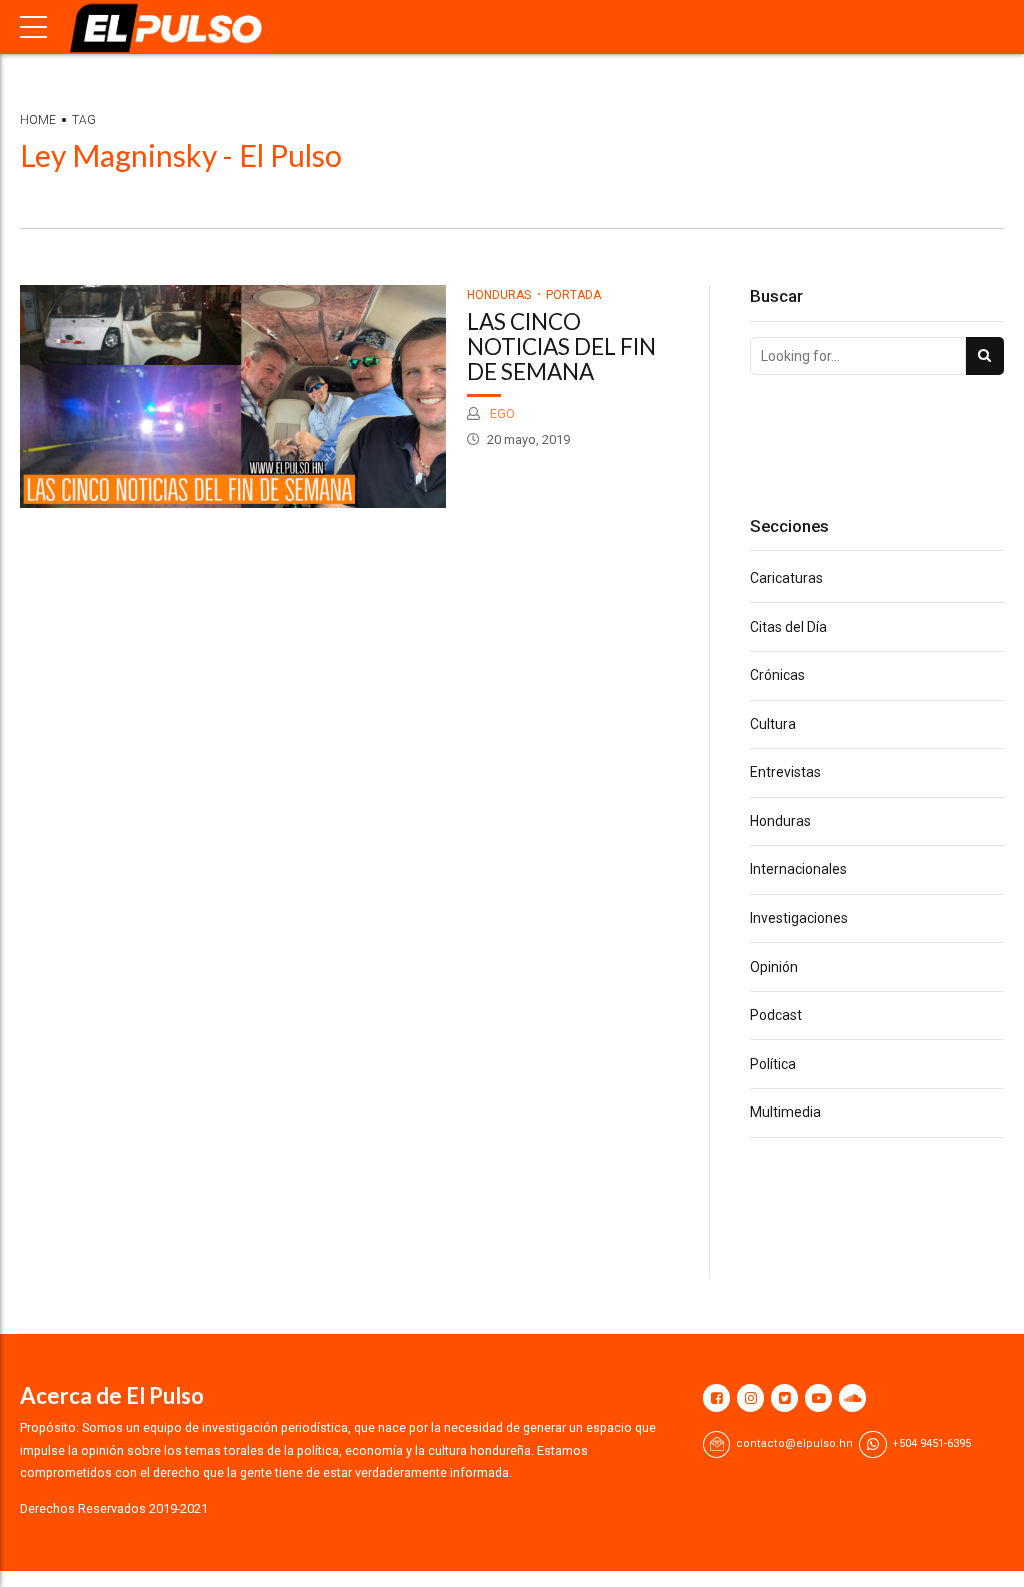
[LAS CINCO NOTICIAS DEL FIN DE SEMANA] (233, 396)
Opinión (774, 967)
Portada (573, 295)
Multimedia (785, 1112)
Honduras (499, 295)
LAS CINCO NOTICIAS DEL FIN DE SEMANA (561, 346)
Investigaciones (799, 918)
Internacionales (798, 869)
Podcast (776, 1015)
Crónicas (777, 675)
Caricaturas (786, 578)
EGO (501, 413)
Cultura (773, 724)
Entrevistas (785, 772)
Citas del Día (788, 627)
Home (38, 120)
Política (773, 1064)
